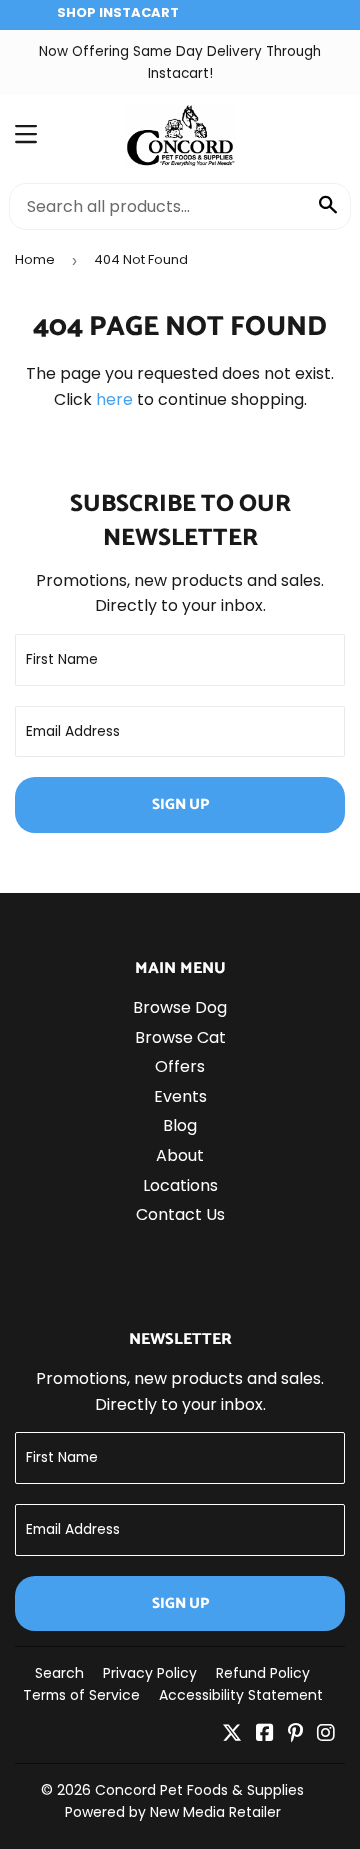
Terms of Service (81, 1695)
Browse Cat (180, 1037)
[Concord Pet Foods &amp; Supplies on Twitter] (232, 1734)
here (114, 399)
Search (59, 1673)
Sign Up (180, 804)
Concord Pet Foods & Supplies (199, 1790)
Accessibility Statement (241, 1695)
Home (35, 259)
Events (180, 1096)
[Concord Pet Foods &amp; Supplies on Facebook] (265, 1734)
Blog (180, 1125)
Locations (180, 1185)
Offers (180, 1066)
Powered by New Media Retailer (173, 1812)
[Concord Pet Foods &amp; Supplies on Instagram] (326, 1734)
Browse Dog (180, 1007)
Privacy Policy (150, 1673)
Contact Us (180, 1214)
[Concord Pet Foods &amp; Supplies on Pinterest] (295, 1734)
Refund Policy (263, 1673)
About (180, 1155)
